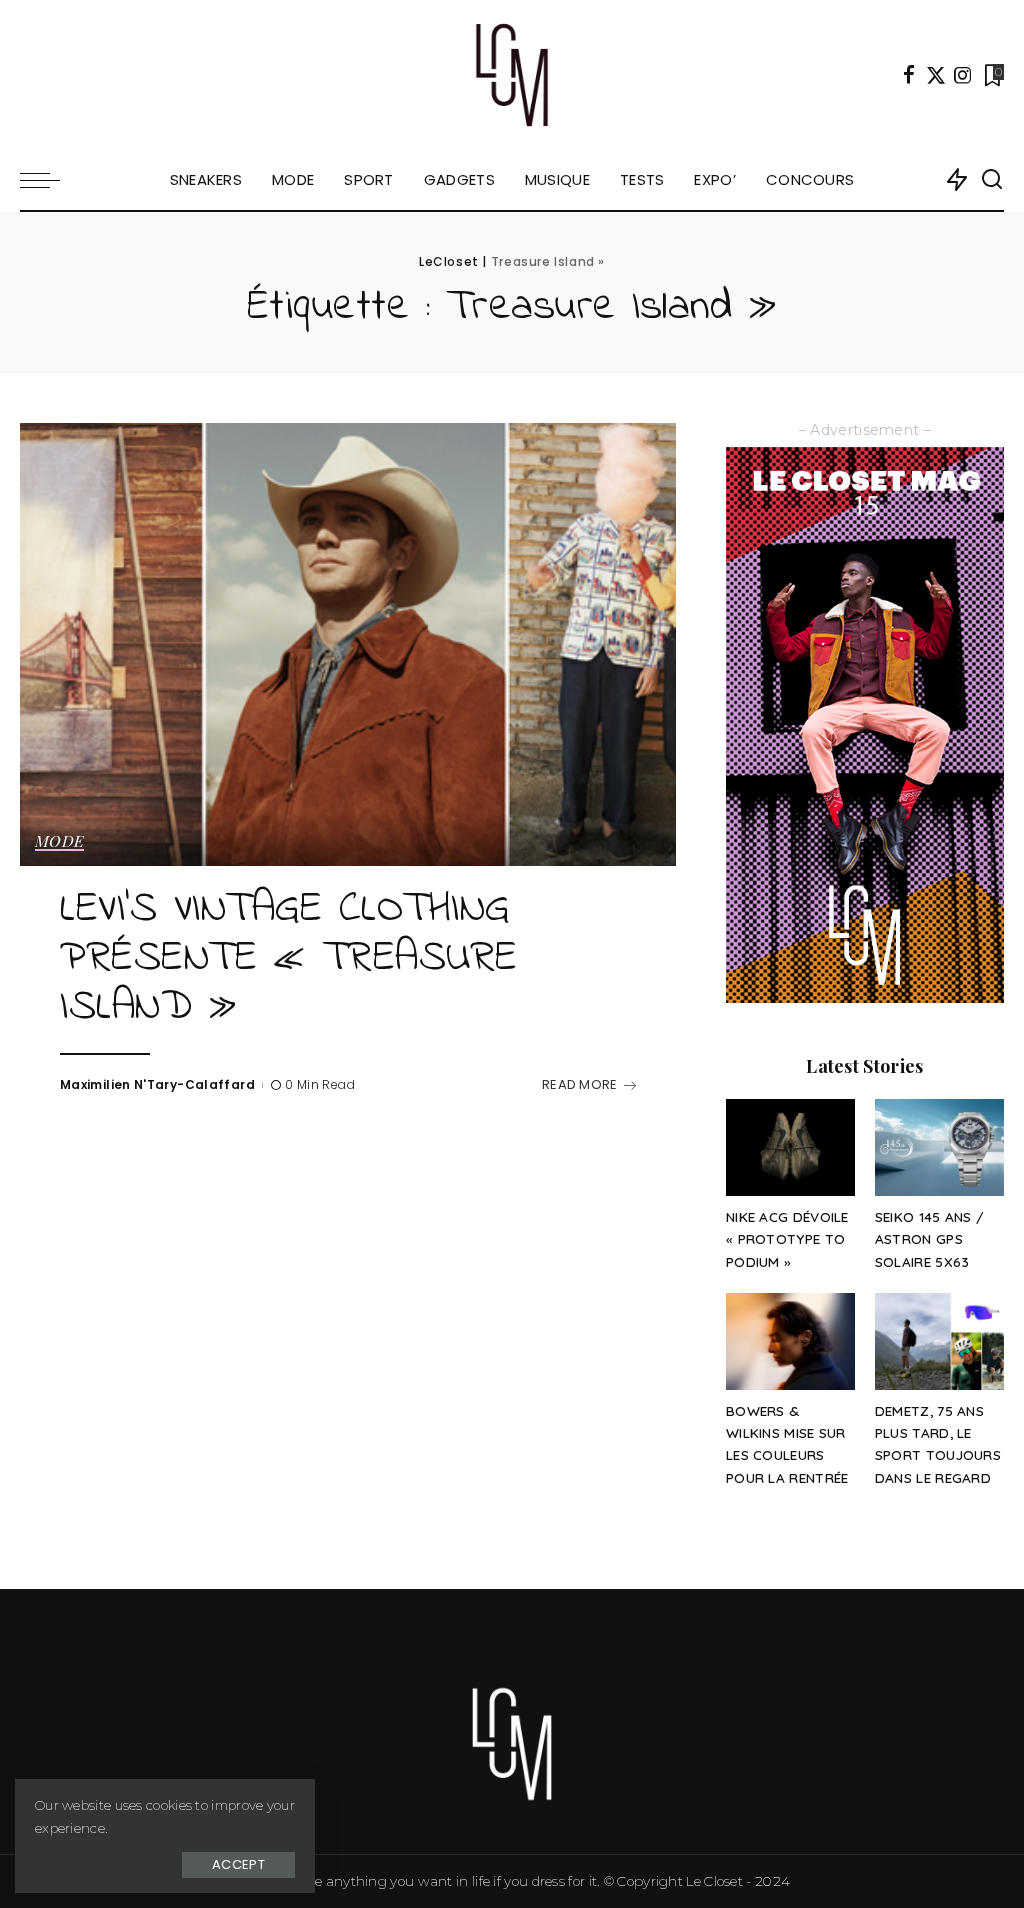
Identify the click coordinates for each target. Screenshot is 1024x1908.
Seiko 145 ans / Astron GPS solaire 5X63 (930, 1239)
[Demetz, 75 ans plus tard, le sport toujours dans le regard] (939, 1341)
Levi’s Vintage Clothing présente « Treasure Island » (289, 959)
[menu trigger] (50, 180)
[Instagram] (963, 75)
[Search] (992, 180)
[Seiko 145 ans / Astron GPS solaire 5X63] (939, 1147)
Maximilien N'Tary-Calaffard (157, 1084)
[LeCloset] (512, 75)
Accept (238, 1864)
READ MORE (580, 1084)
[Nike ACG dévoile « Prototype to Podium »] (790, 1147)
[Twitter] (936, 75)
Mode (59, 842)
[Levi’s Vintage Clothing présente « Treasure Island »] (348, 644)
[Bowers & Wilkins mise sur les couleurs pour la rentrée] (790, 1341)
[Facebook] (909, 75)
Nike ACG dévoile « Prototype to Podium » (787, 1239)
